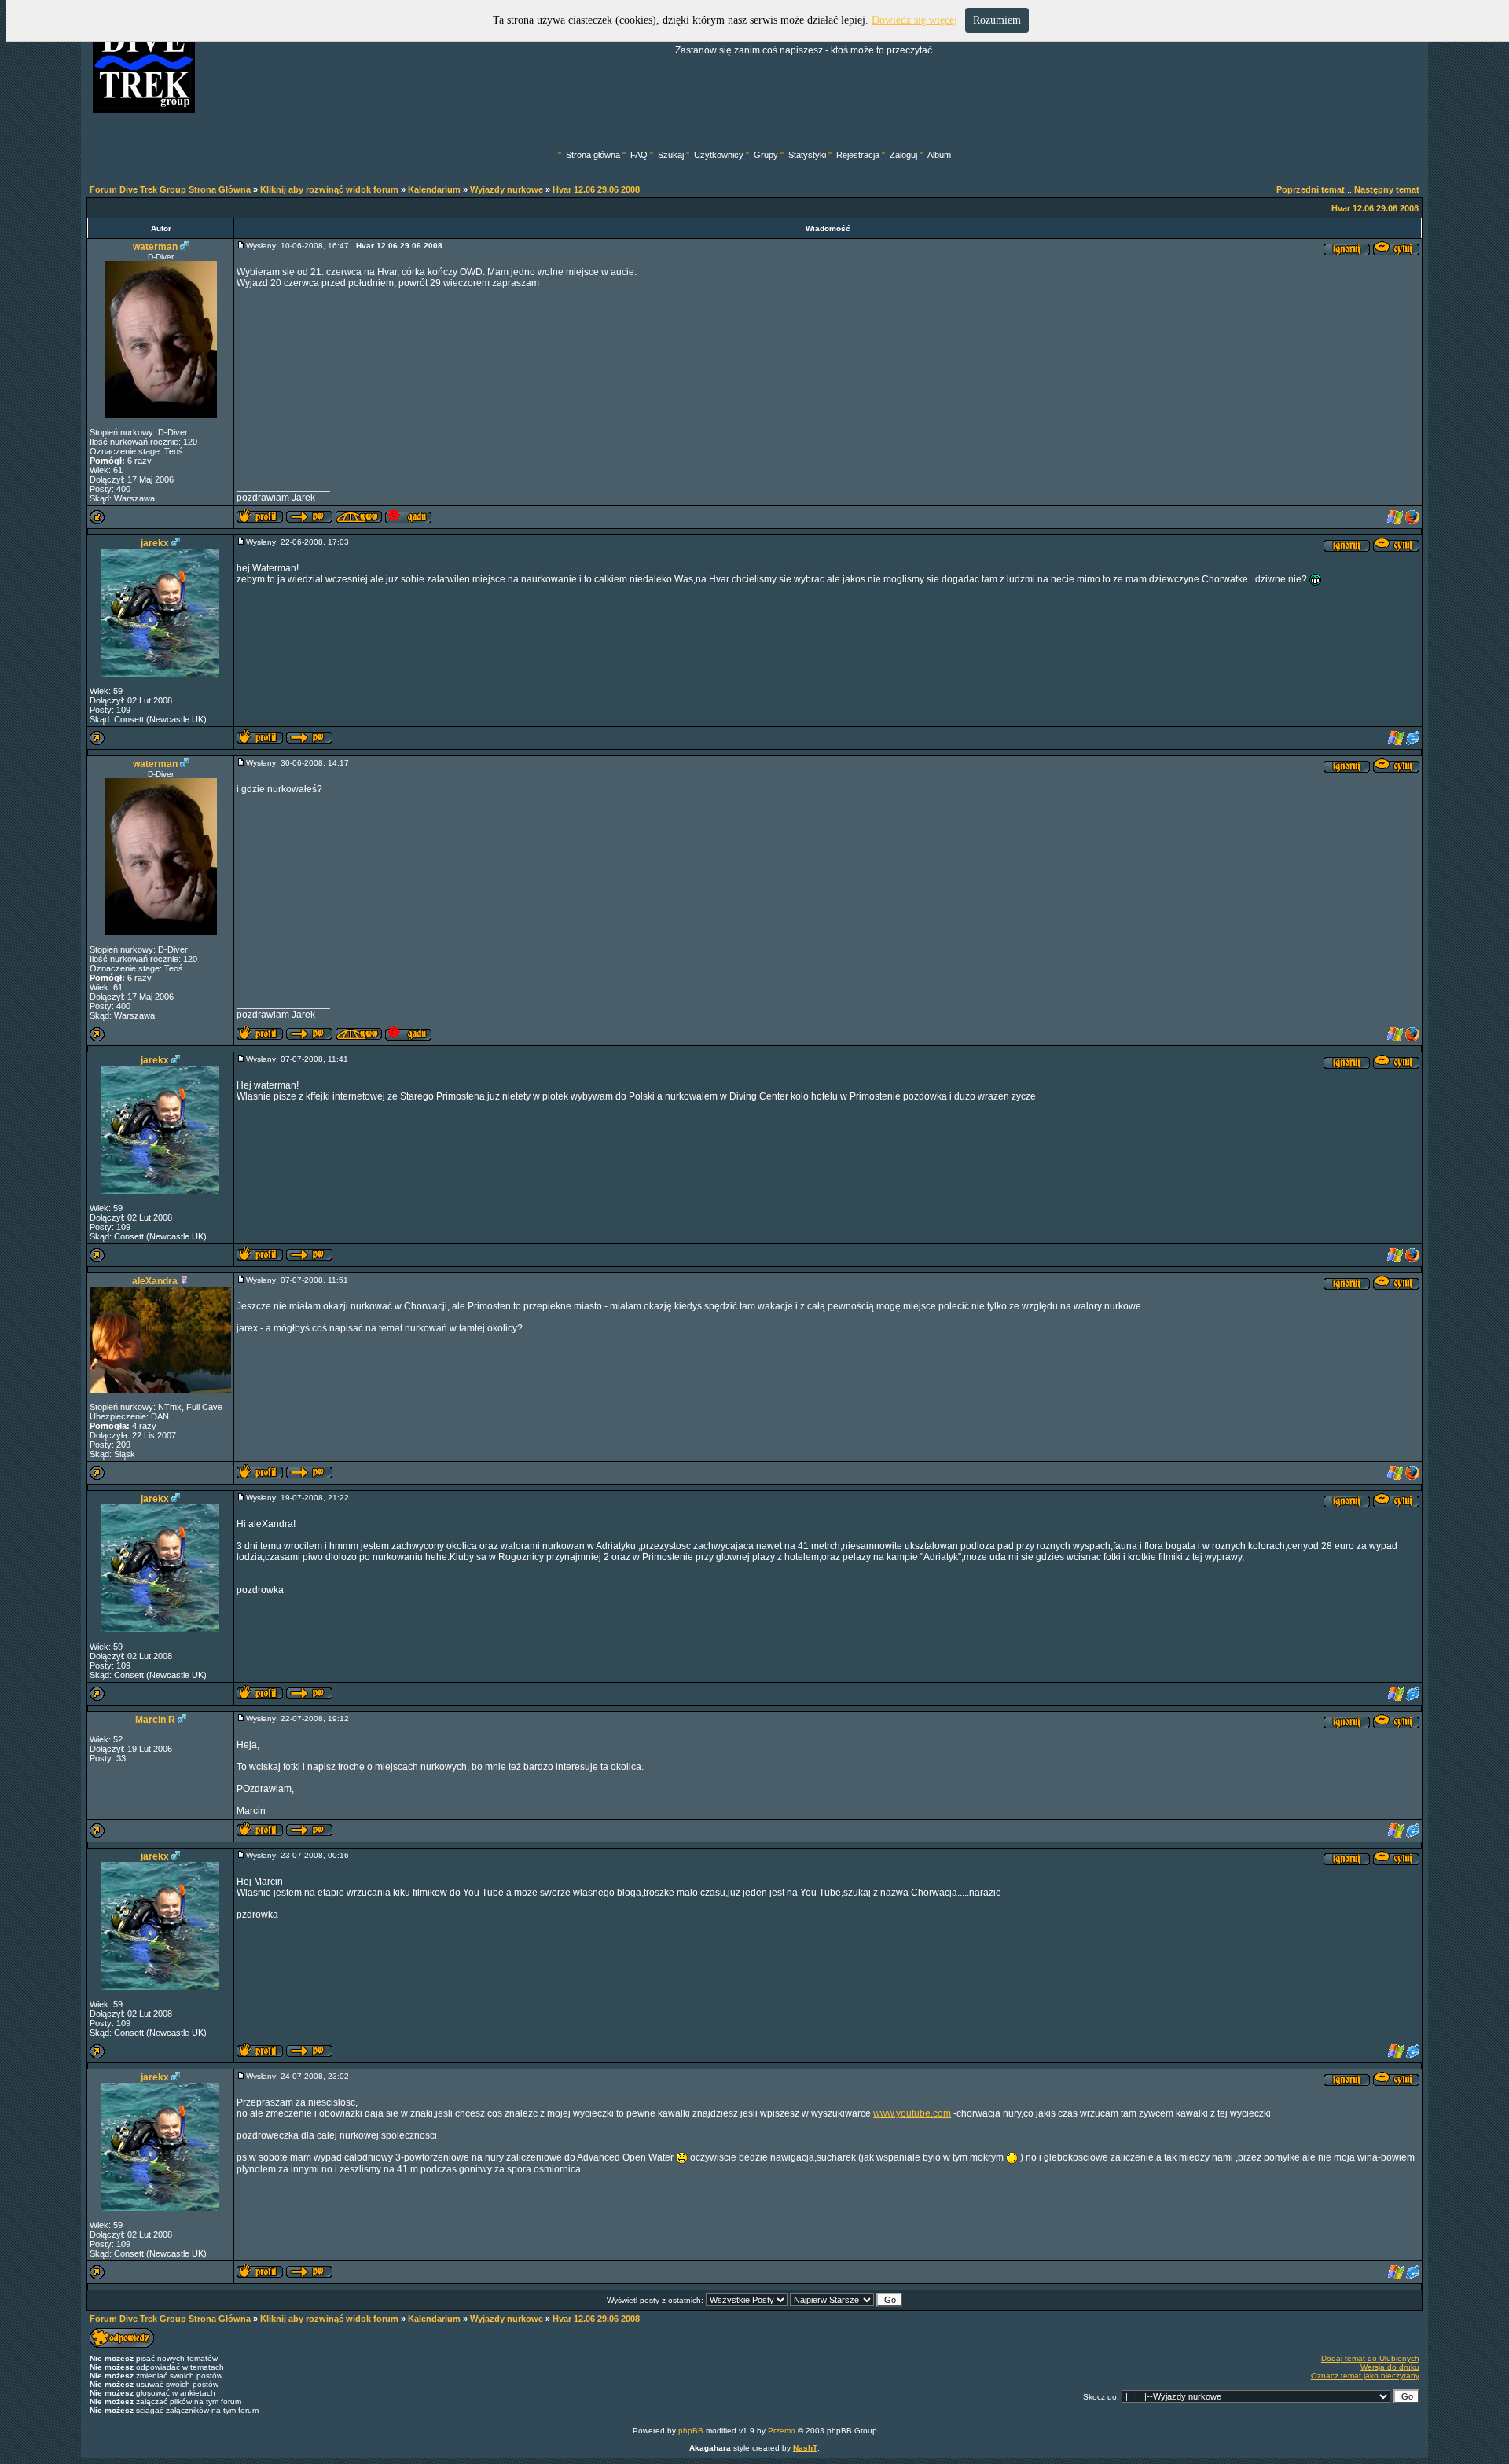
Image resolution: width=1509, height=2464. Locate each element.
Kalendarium (434, 189)
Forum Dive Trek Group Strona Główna (170, 189)
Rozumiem (997, 20)
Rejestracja (858, 155)
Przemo (782, 2431)
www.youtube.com (912, 2113)
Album (939, 155)
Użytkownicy (719, 155)
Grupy (766, 155)
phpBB (691, 2431)
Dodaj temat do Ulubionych (1370, 2358)
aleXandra (155, 1281)
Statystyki (807, 155)
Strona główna (593, 155)
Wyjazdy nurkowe (507, 189)
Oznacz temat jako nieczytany (1365, 2376)
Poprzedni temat (1311, 189)
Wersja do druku (1390, 2367)
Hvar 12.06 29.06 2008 (596, 189)
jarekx (155, 543)
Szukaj (671, 155)
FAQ (639, 155)
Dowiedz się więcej (914, 20)
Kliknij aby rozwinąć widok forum (329, 189)
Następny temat (1387, 189)
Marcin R (155, 1720)
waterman (155, 247)
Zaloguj (903, 155)
